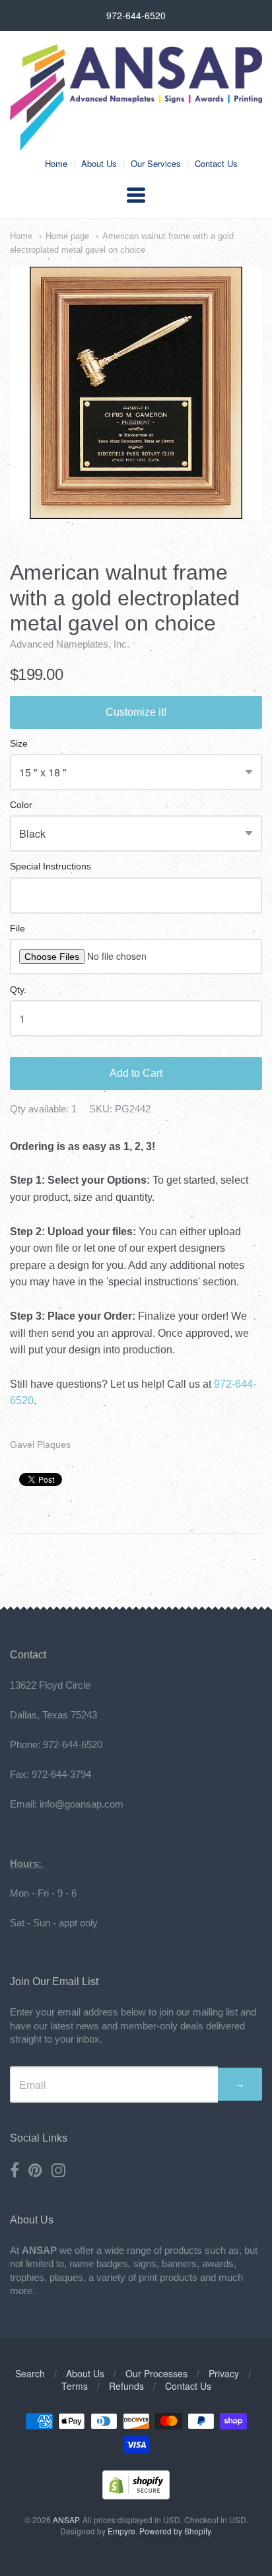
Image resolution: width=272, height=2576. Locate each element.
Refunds (126, 2386)
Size (19, 744)
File (17, 929)
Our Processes (156, 2373)
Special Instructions (51, 866)
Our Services (156, 163)
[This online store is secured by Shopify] (136, 2495)
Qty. (18, 990)
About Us (99, 163)
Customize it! (136, 712)
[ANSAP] (136, 144)
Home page (67, 236)
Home (56, 163)
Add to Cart (136, 1073)
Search (30, 2373)
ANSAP (66, 2520)
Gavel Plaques (40, 1444)
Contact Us (216, 163)
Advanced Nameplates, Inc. (70, 644)
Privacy (224, 2373)
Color (21, 805)
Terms (75, 2386)
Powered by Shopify (175, 2531)
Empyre (121, 2531)
